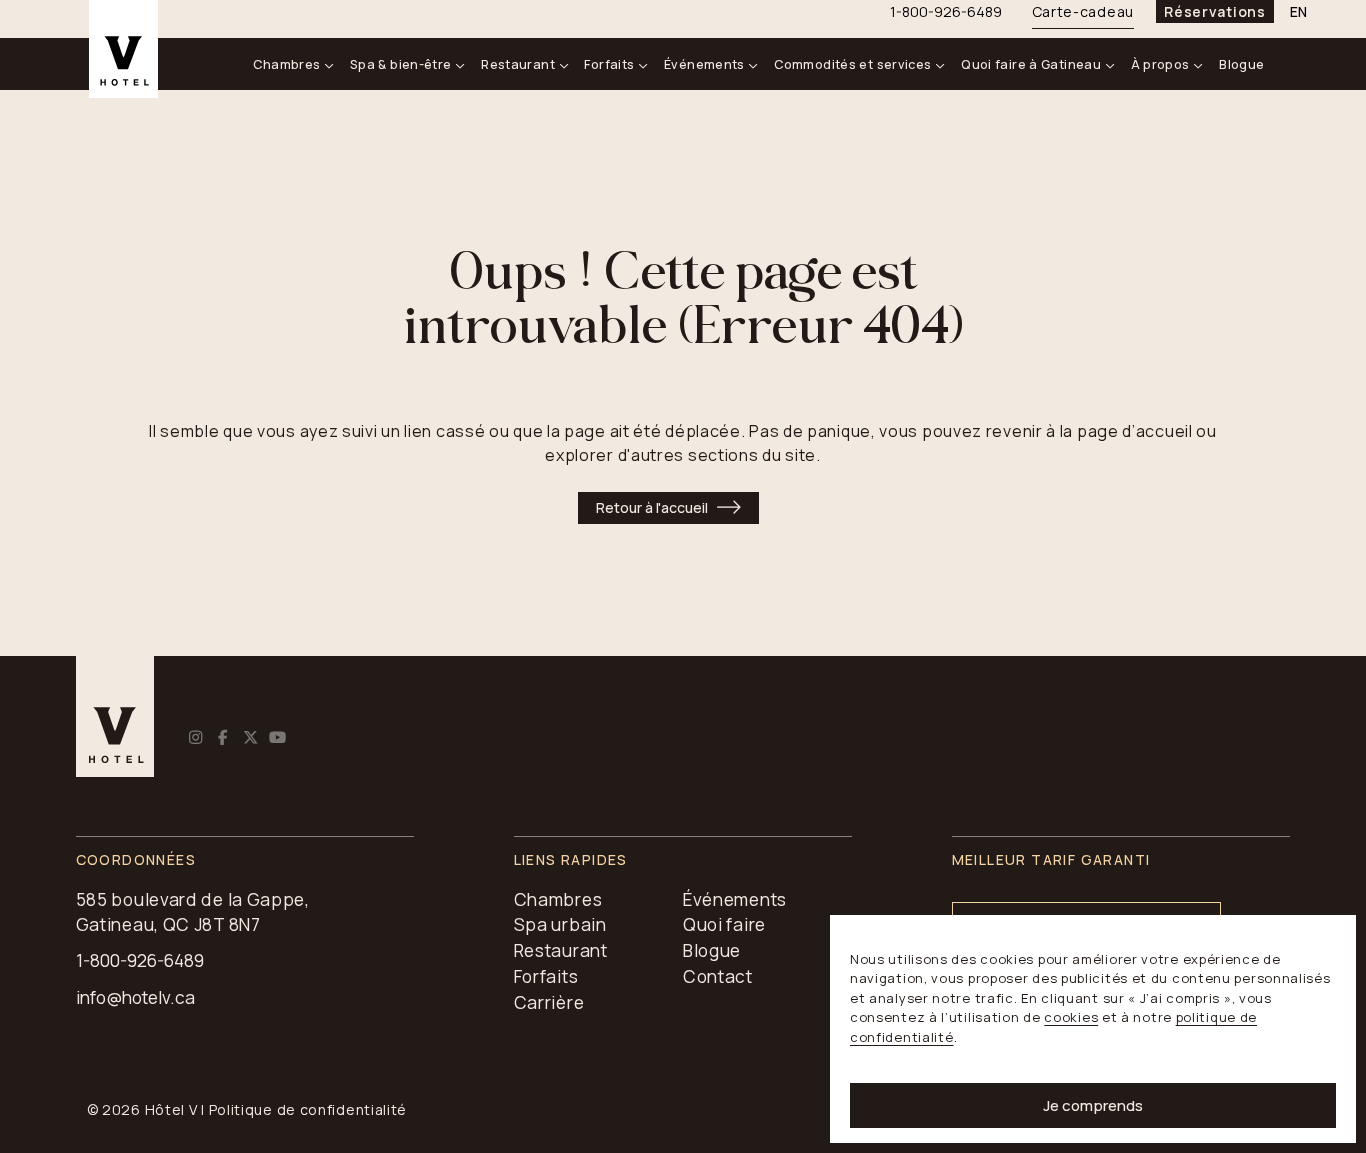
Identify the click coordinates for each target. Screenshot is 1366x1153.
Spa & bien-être (401, 64)
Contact (718, 976)
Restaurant (518, 64)
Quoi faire (724, 924)
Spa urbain (560, 924)
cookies (1071, 1017)
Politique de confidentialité (308, 1109)
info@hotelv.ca (135, 997)
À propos (1160, 64)
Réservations (1214, 11)
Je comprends (1093, 1105)
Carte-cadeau (1083, 11)
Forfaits (609, 64)
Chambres (286, 64)
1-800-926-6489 (140, 960)
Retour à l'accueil (652, 507)
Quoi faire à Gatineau (1031, 64)
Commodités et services (852, 64)
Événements (704, 64)
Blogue (1241, 64)
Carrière (549, 1002)
